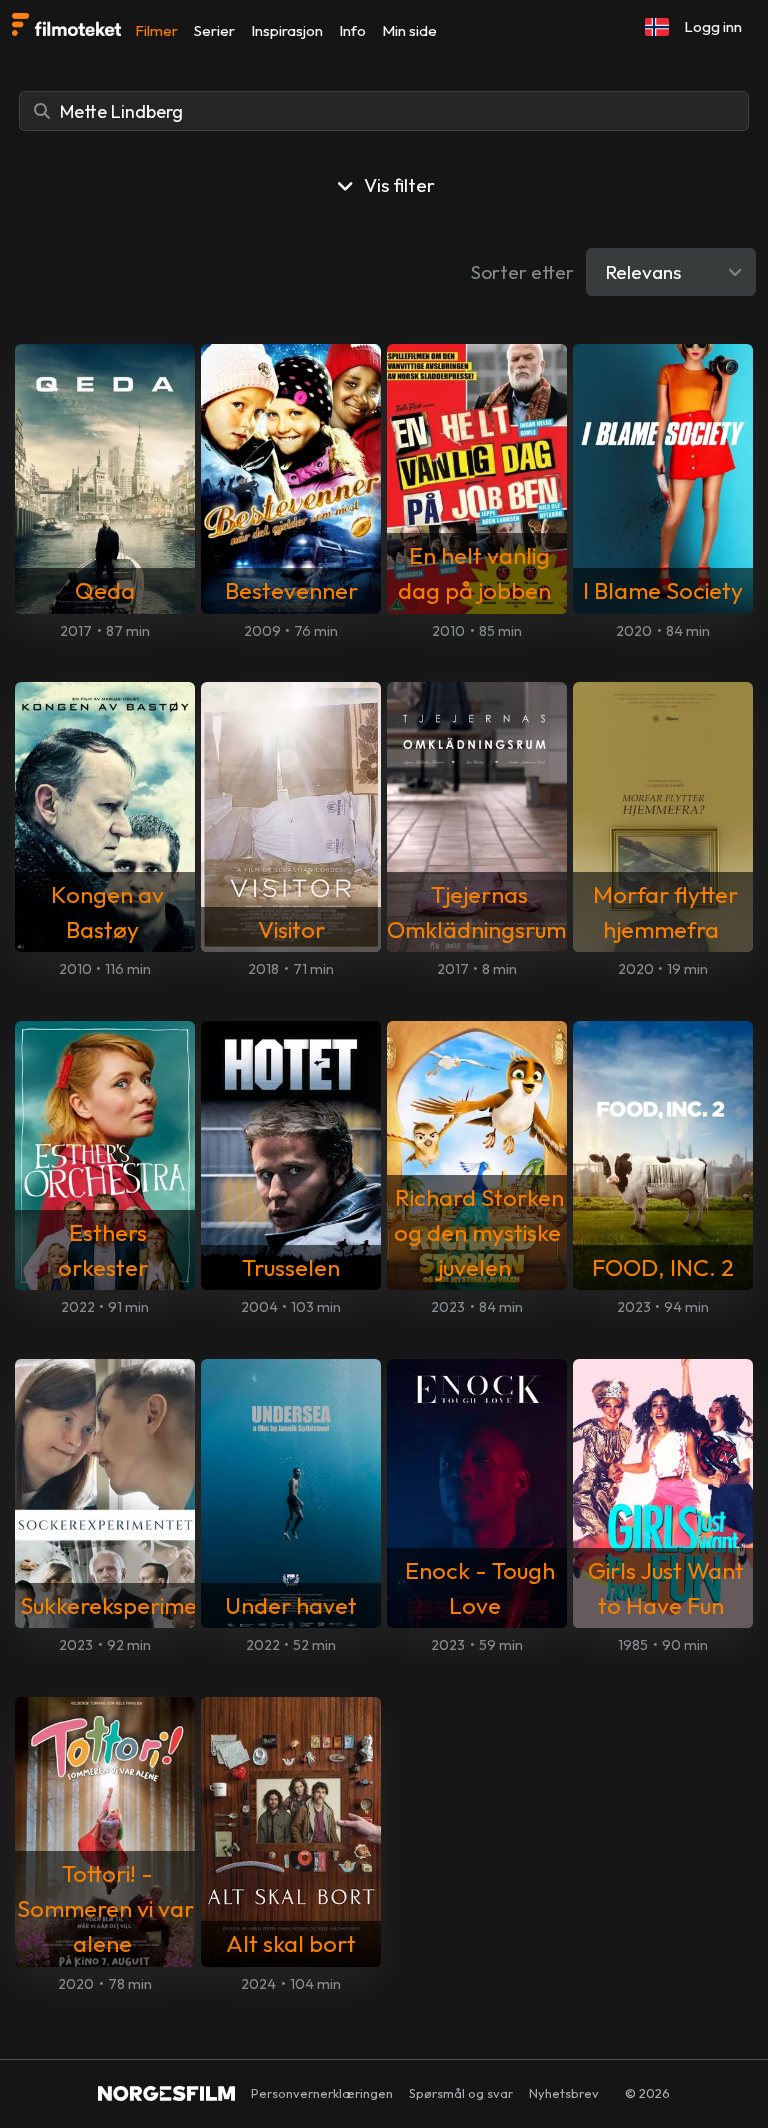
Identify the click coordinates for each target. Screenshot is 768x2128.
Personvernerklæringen (322, 2093)
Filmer (156, 30)
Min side (409, 30)
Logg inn (713, 26)
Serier (214, 30)
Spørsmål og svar (461, 2093)
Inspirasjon (287, 30)
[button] (657, 27)
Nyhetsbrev (564, 2093)
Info (352, 30)
